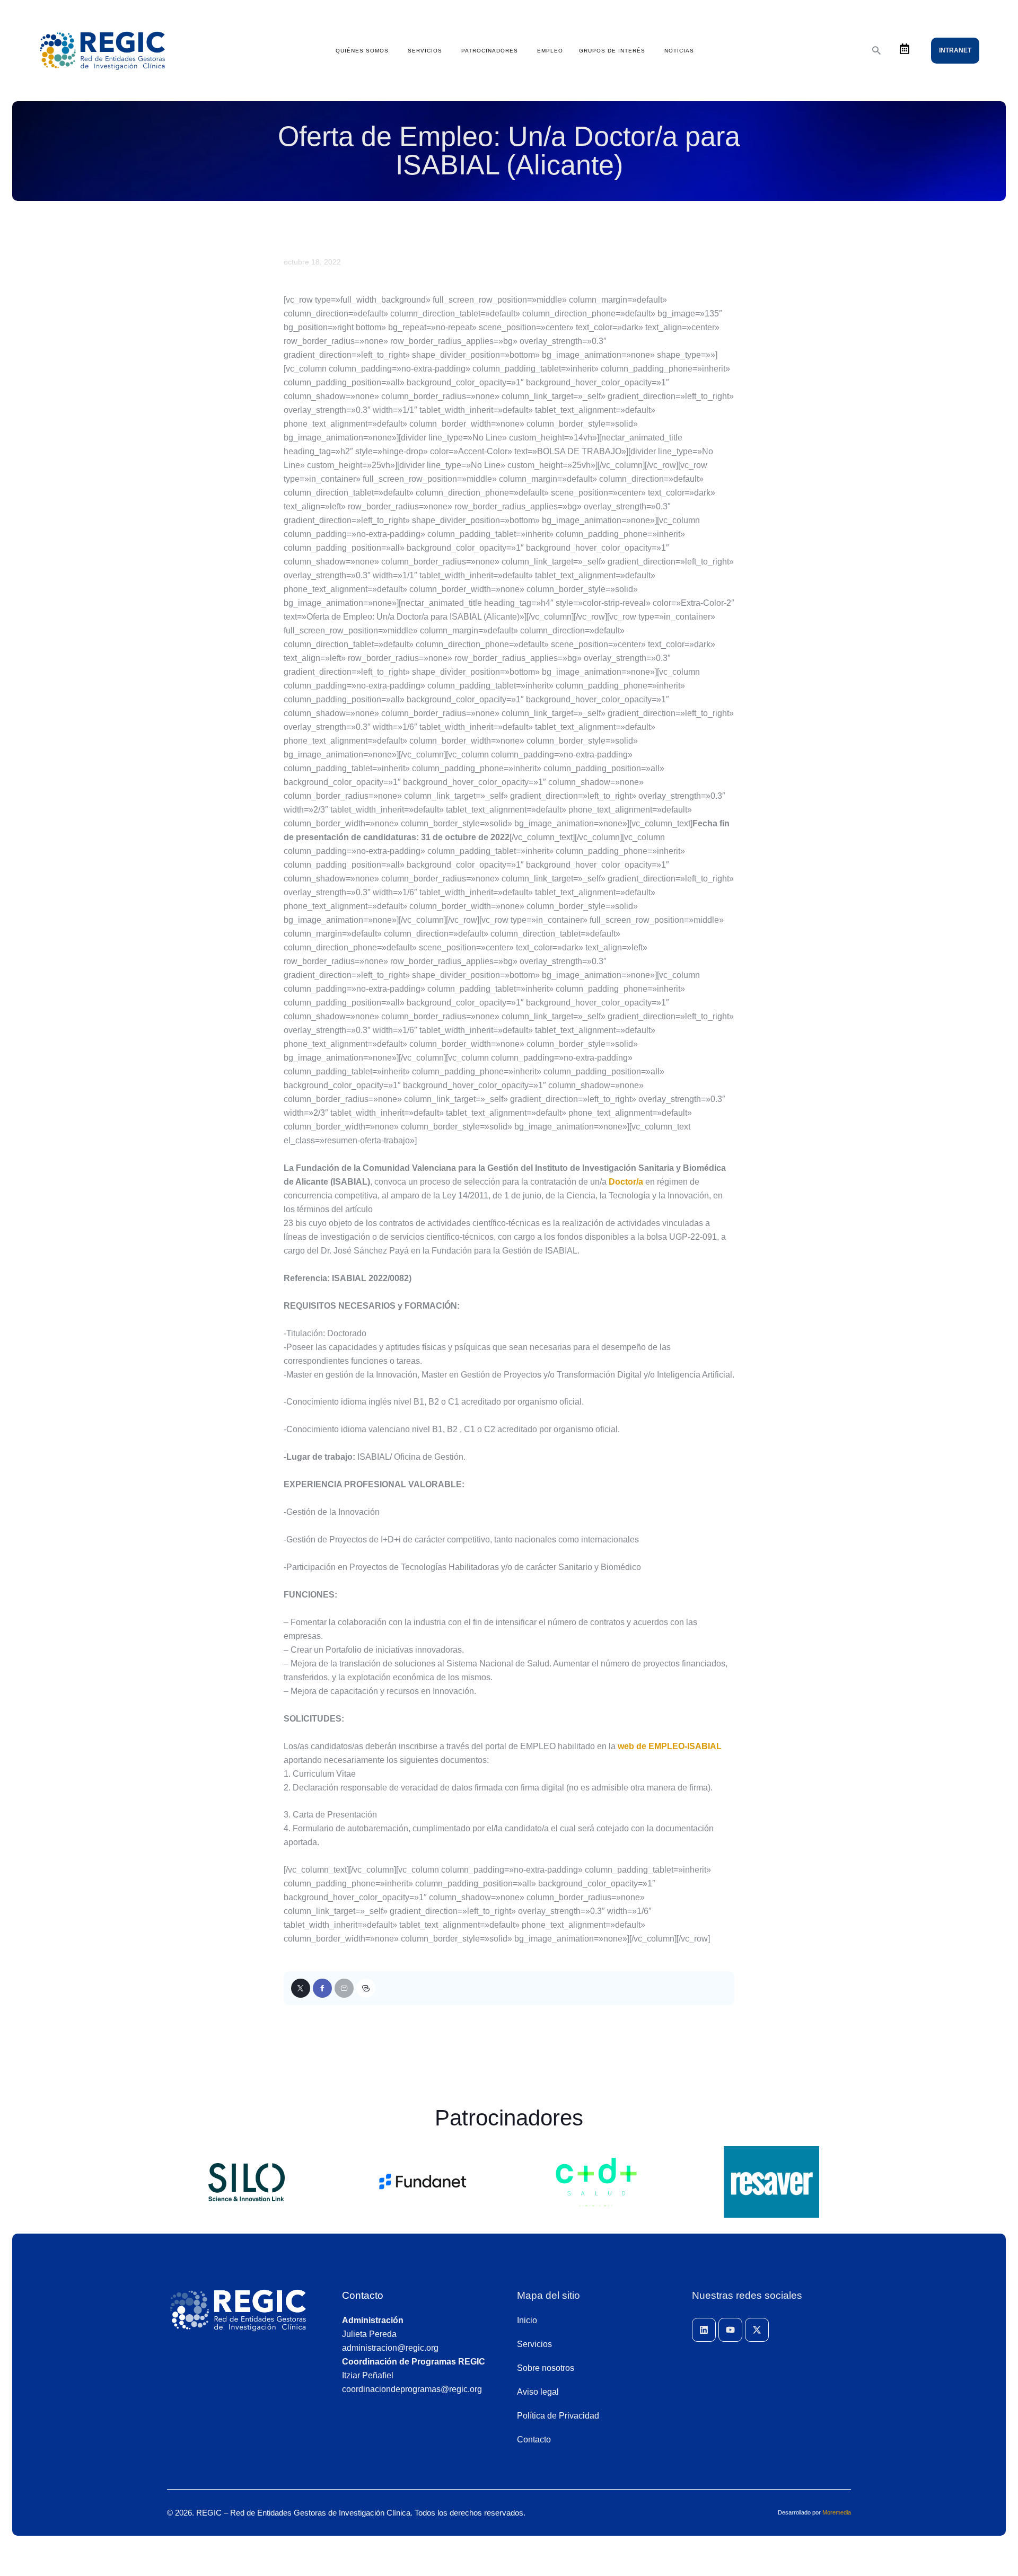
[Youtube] (730, 2330)
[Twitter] (301, 1988)
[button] (366, 1988)
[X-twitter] (757, 2330)
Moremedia (837, 2512)
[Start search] (876, 51)
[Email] (344, 1988)
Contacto (363, 2295)
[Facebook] (322, 1988)
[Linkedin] (704, 2330)
